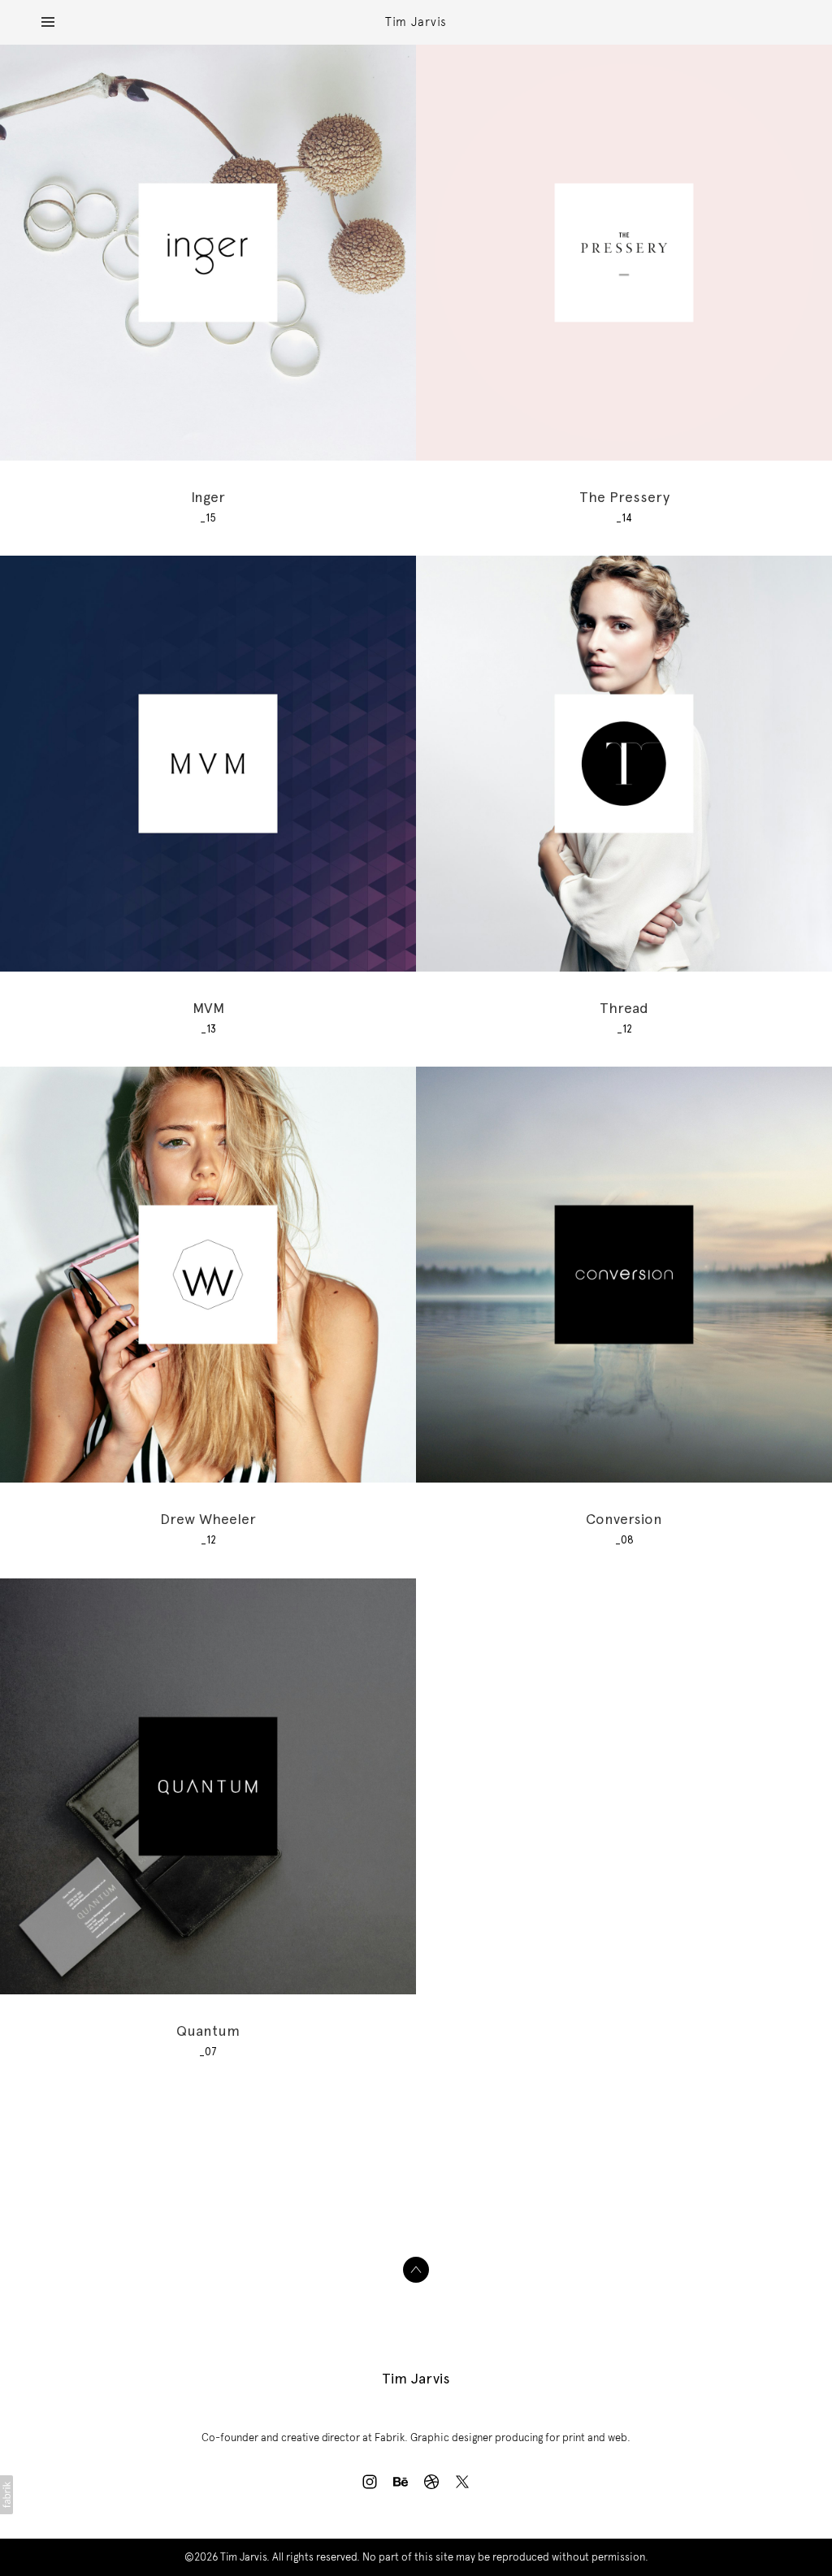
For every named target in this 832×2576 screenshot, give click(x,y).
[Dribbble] (431, 2482)
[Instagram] (370, 2482)
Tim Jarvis (416, 2378)
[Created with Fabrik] (6, 2495)
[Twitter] (462, 2482)
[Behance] (401, 2482)
